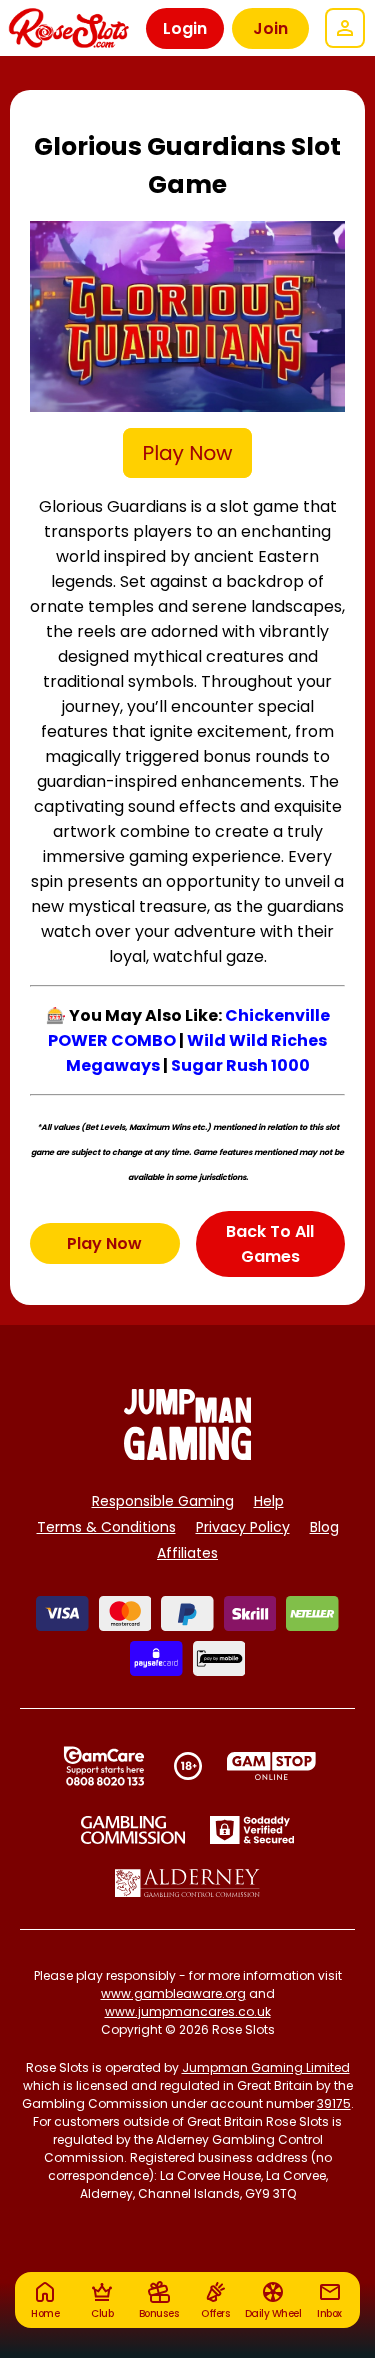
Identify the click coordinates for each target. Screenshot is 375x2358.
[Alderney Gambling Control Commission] (187, 1883)
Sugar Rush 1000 (240, 1065)
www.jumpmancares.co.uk (188, 2011)
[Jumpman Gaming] (188, 1454)
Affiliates (187, 1553)
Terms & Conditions (106, 1527)
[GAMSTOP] (271, 1766)
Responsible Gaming (163, 1501)
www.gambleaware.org (173, 1993)
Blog (324, 1527)
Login (185, 28)
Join (270, 28)
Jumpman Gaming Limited (266, 2067)
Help (269, 1501)
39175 (334, 2103)
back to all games (270, 1244)
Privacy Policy (243, 1527)
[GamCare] (104, 1766)
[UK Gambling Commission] (133, 1830)
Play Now (104, 1243)
